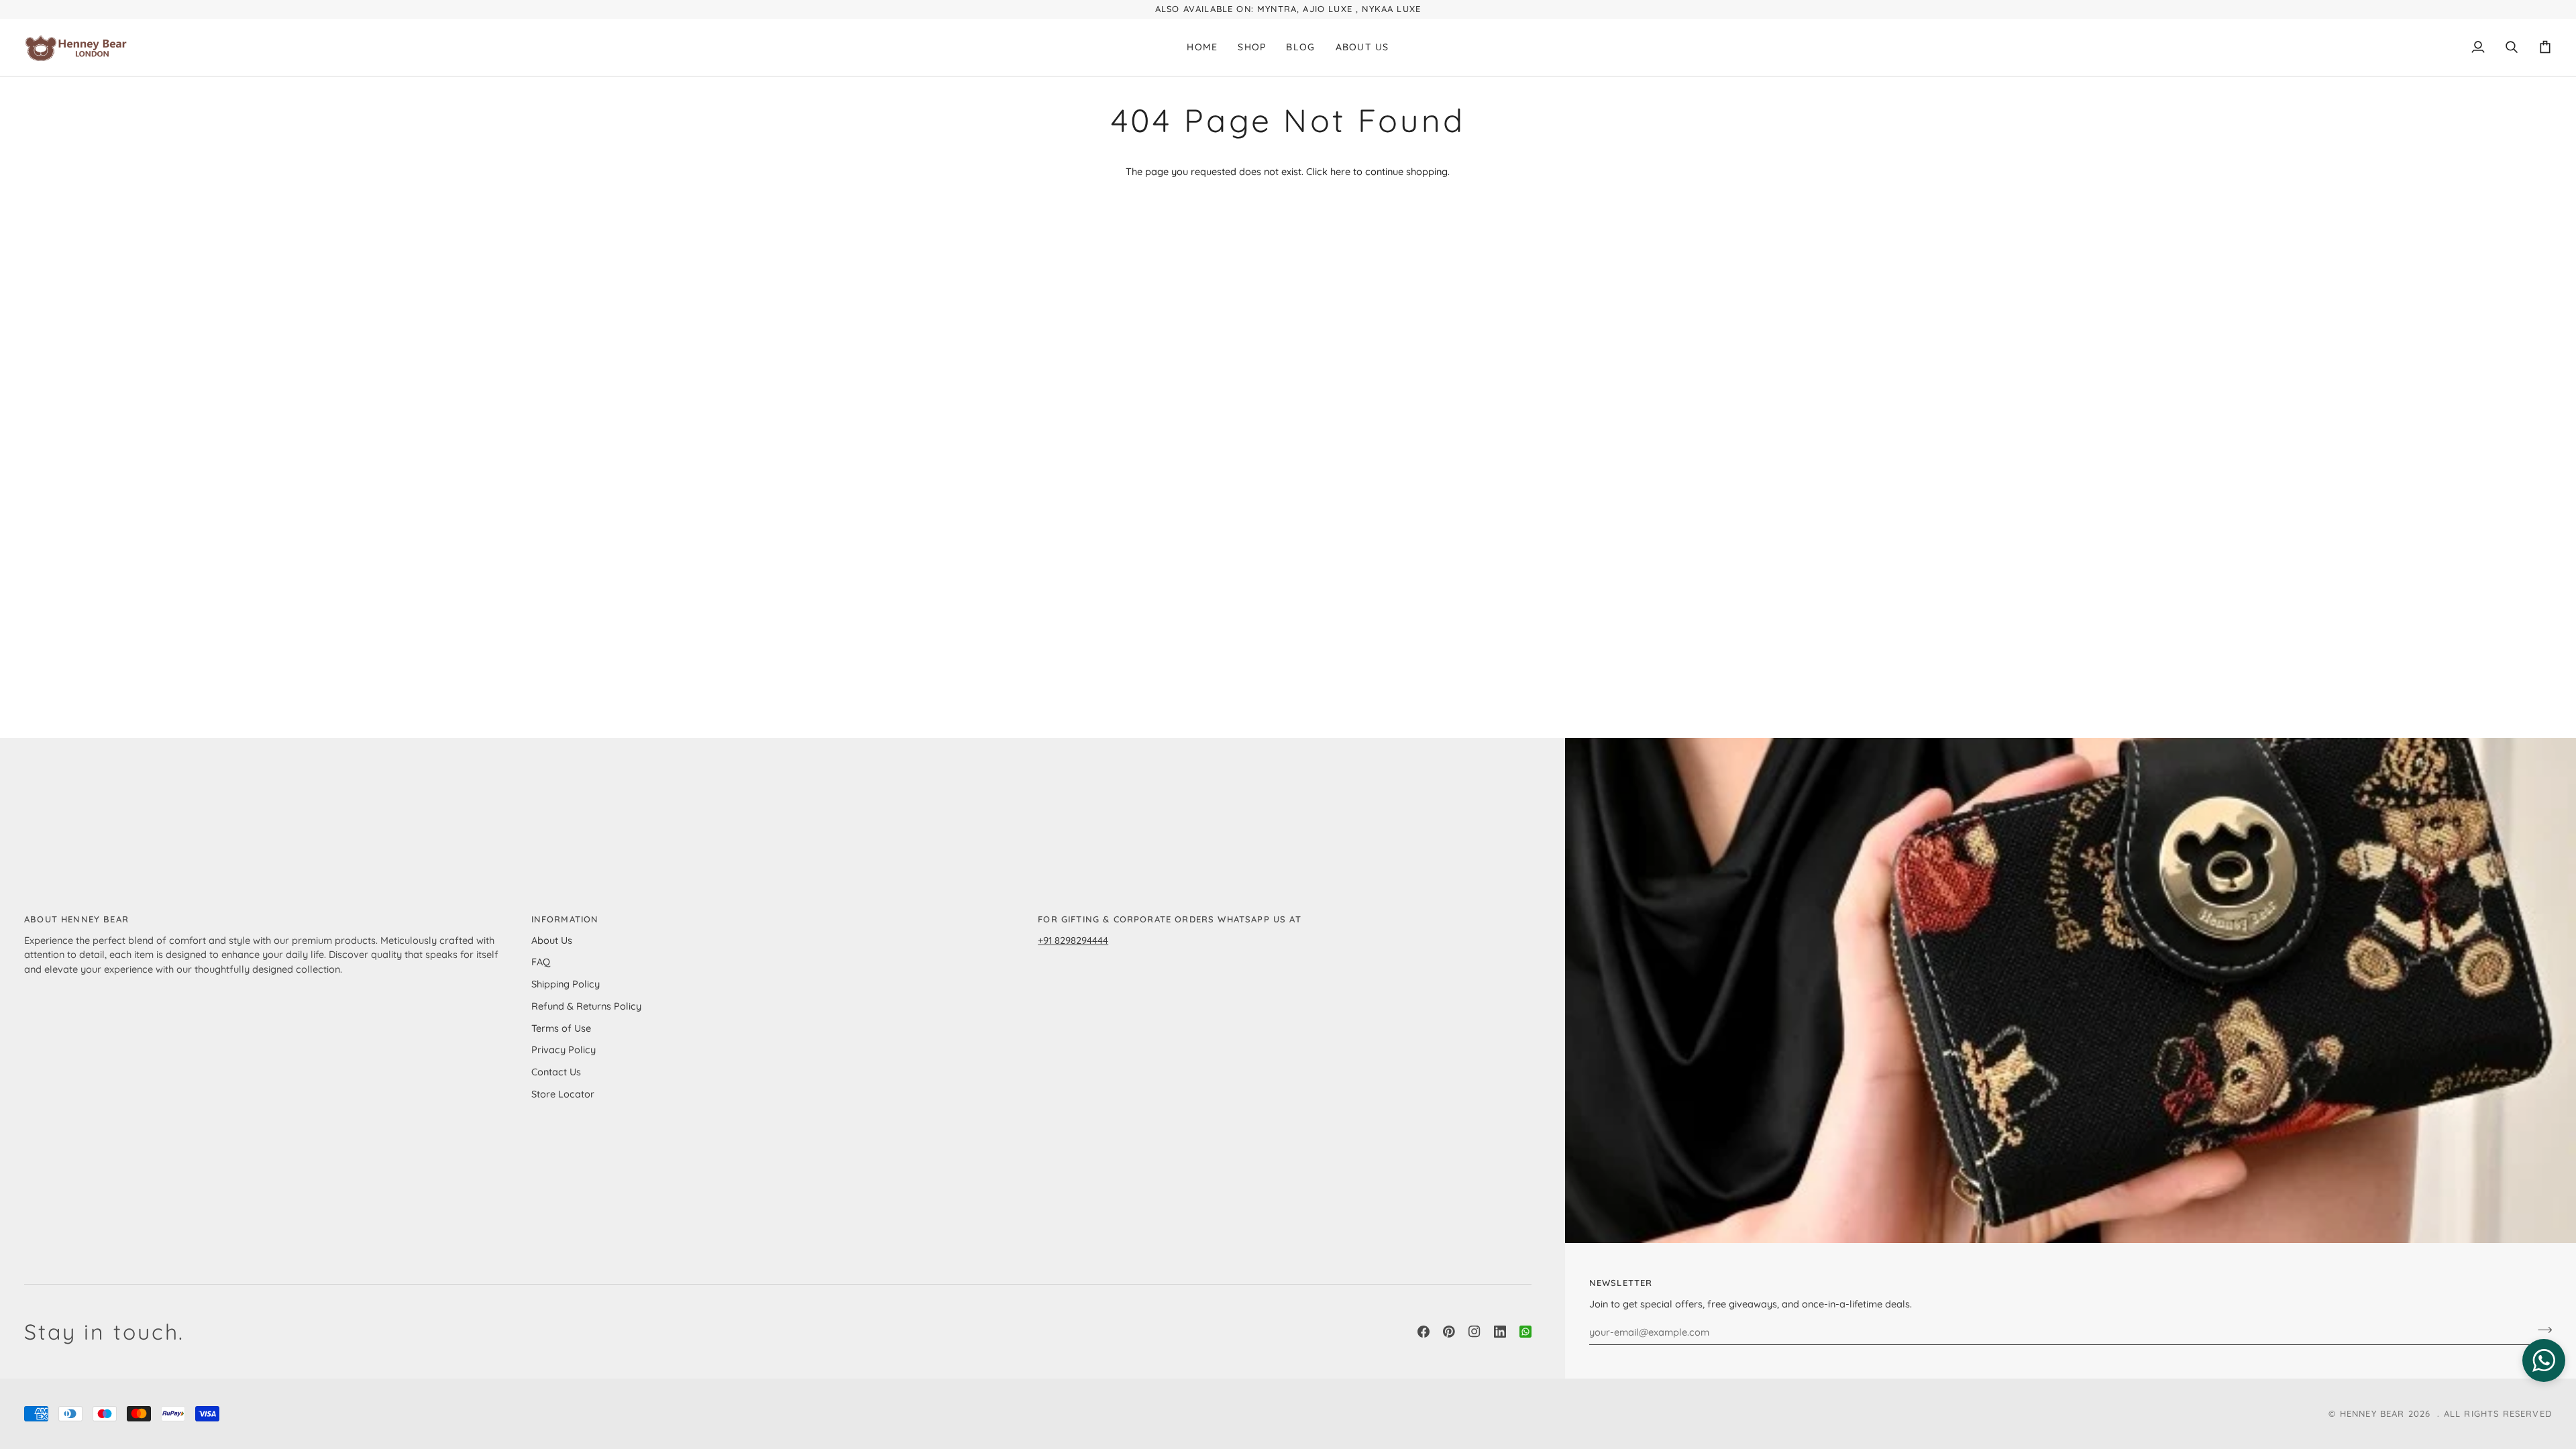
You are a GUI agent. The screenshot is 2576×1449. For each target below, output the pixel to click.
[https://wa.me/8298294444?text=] (1525, 1332)
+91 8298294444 (1073, 940)
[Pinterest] (1449, 1332)
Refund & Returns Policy (586, 1006)
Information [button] (565, 919)
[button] (1252, 48)
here (1340, 171)
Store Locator (563, 1094)
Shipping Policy (566, 984)
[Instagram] (1474, 1332)
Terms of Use (561, 1028)
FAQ (541, 962)
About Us (552, 940)
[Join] (2541, 1330)
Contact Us (556, 1072)
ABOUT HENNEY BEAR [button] (76, 919)
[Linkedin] (1500, 1332)
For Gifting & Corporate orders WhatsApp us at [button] (1170, 919)
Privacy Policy (563, 1050)
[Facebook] (1424, 1332)
